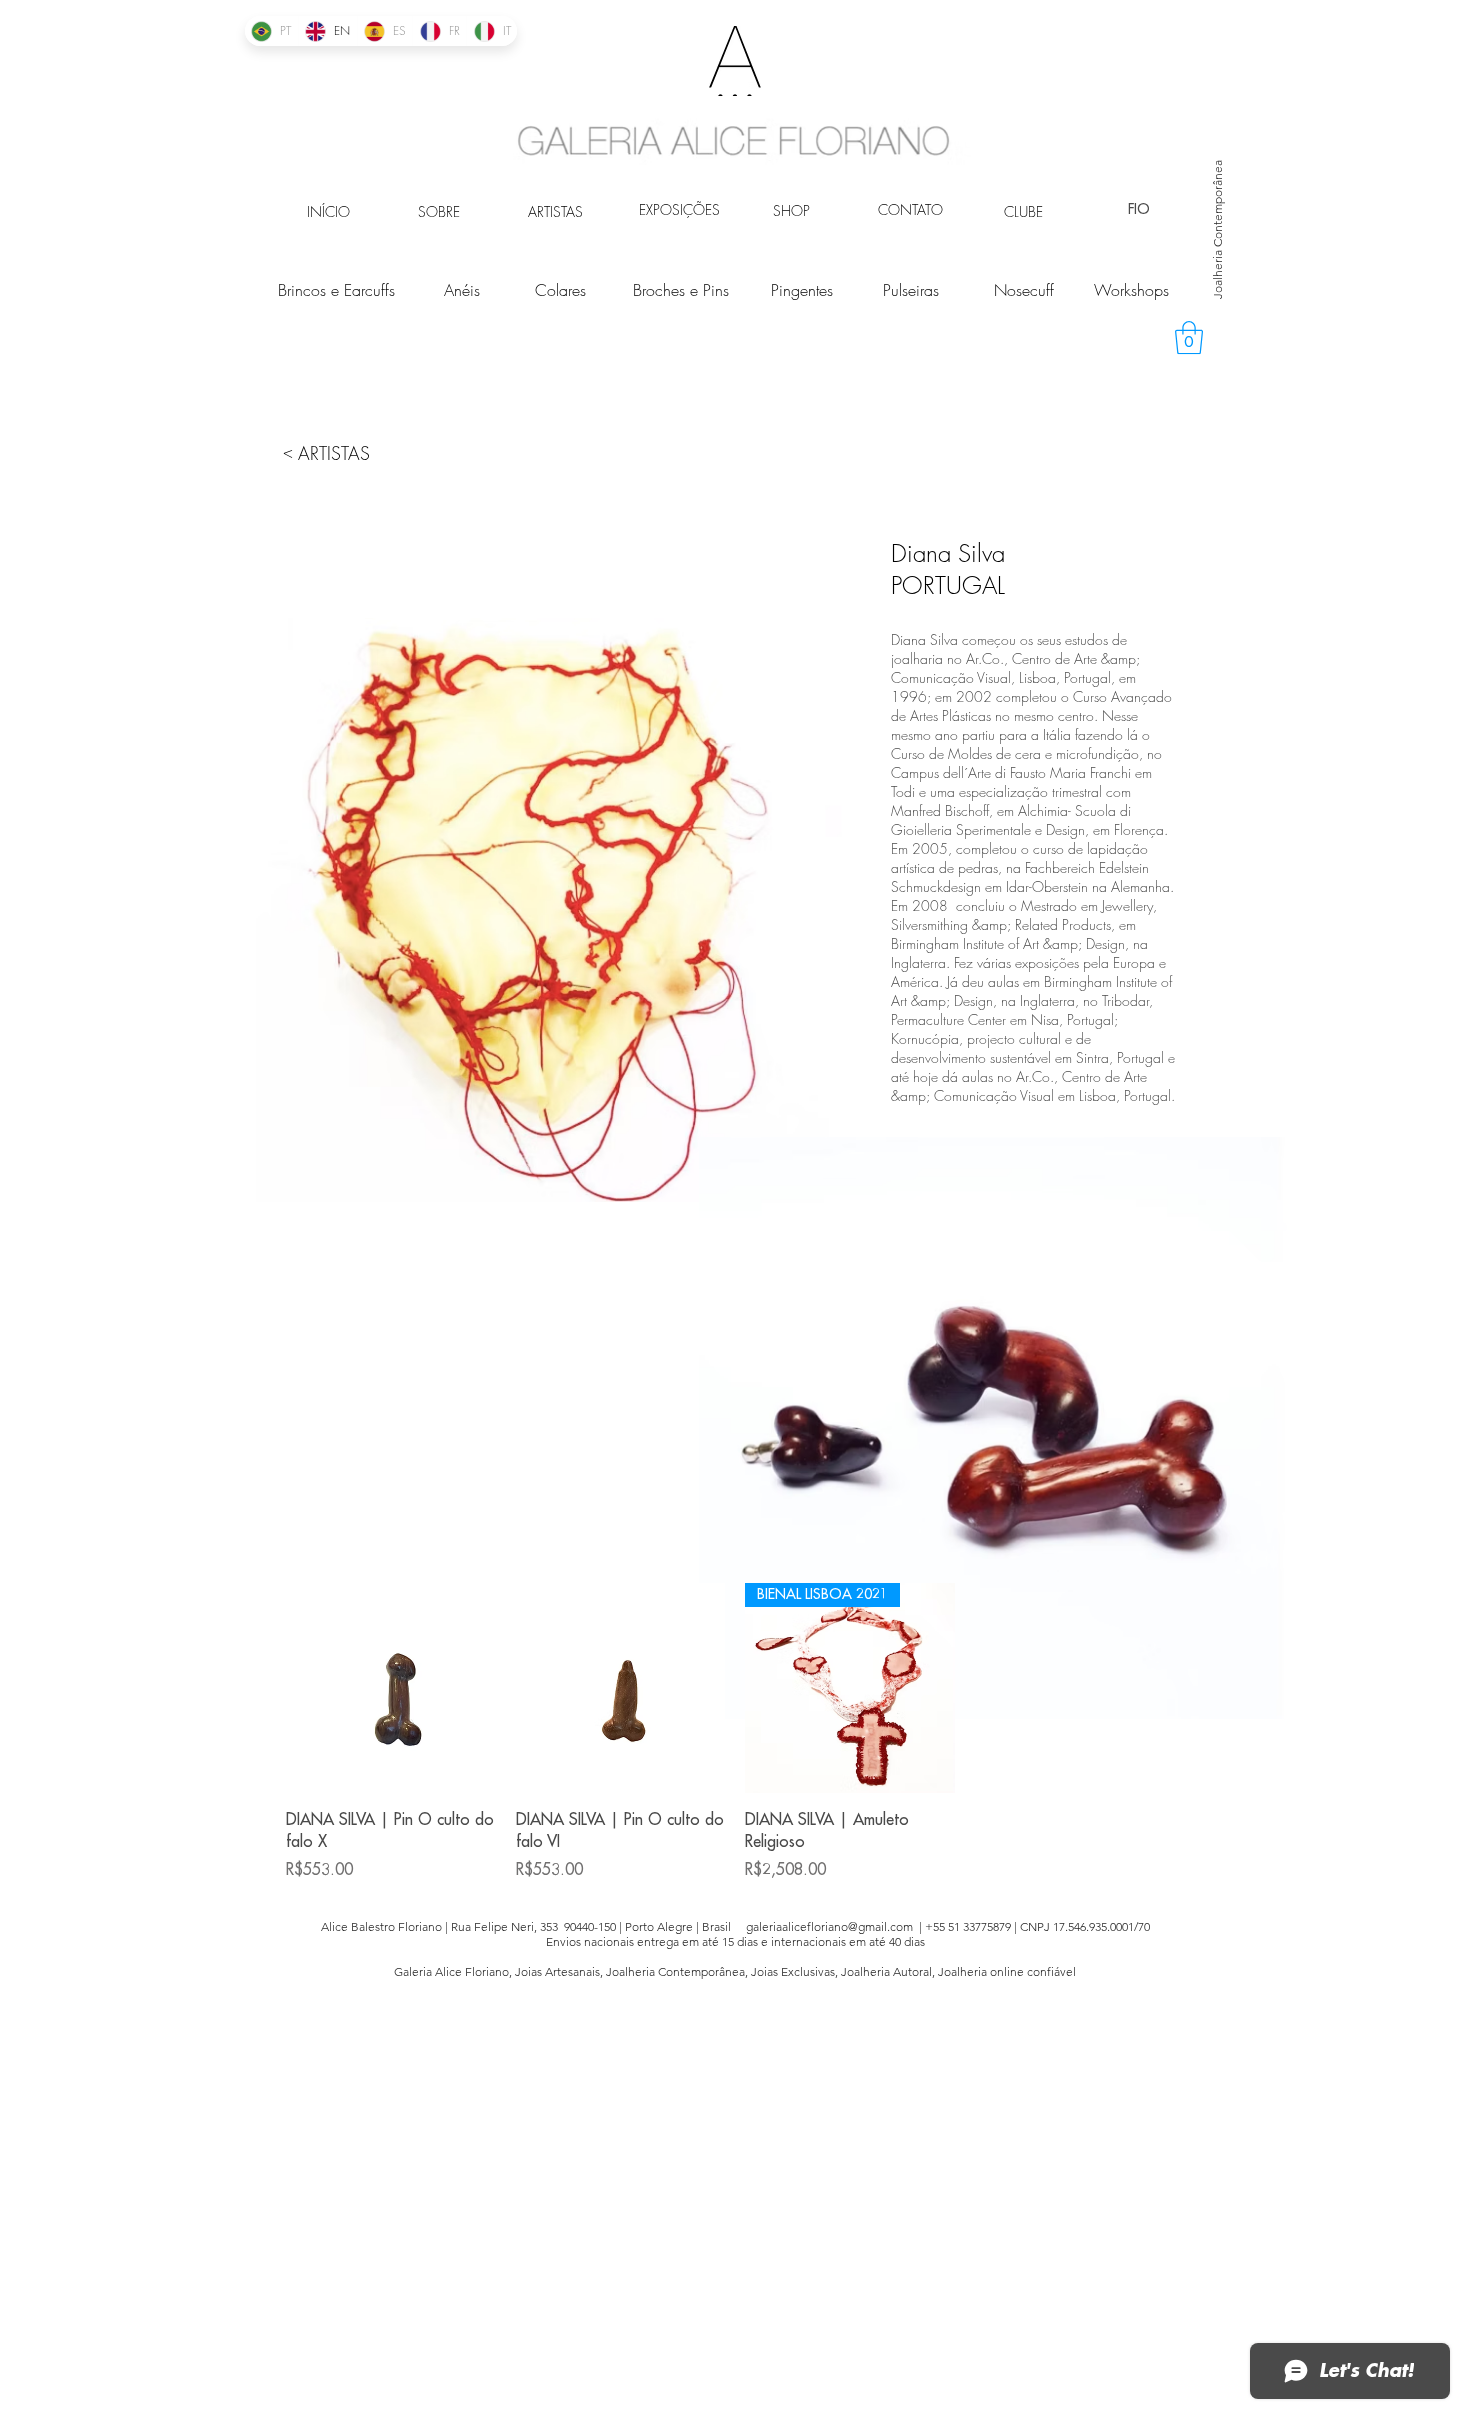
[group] (735, 1732)
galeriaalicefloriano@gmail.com (829, 1926)
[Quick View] (391, 1688)
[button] (1189, 337)
